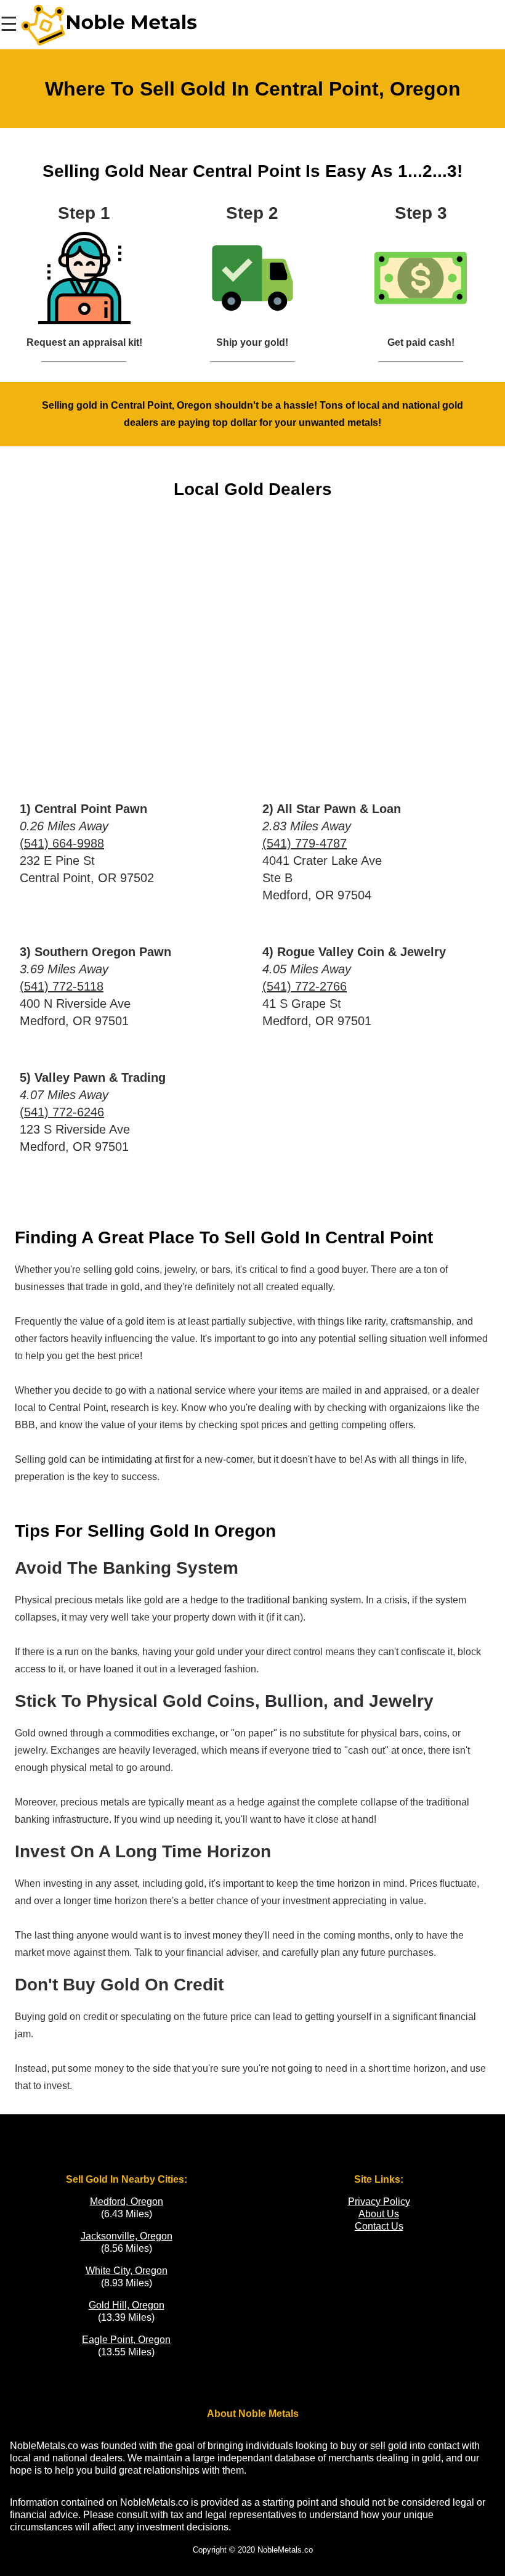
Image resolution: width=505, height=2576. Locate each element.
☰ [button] (9, 24)
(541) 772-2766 (305, 986)
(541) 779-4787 (305, 843)
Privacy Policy (379, 2202)
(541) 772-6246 (62, 1112)
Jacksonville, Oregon (127, 2236)
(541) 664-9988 (62, 843)
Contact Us (379, 2226)
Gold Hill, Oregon (127, 2305)
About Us (379, 2214)
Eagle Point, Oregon (126, 2340)
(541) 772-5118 (62, 986)
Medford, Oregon (127, 2202)
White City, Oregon (127, 2271)
